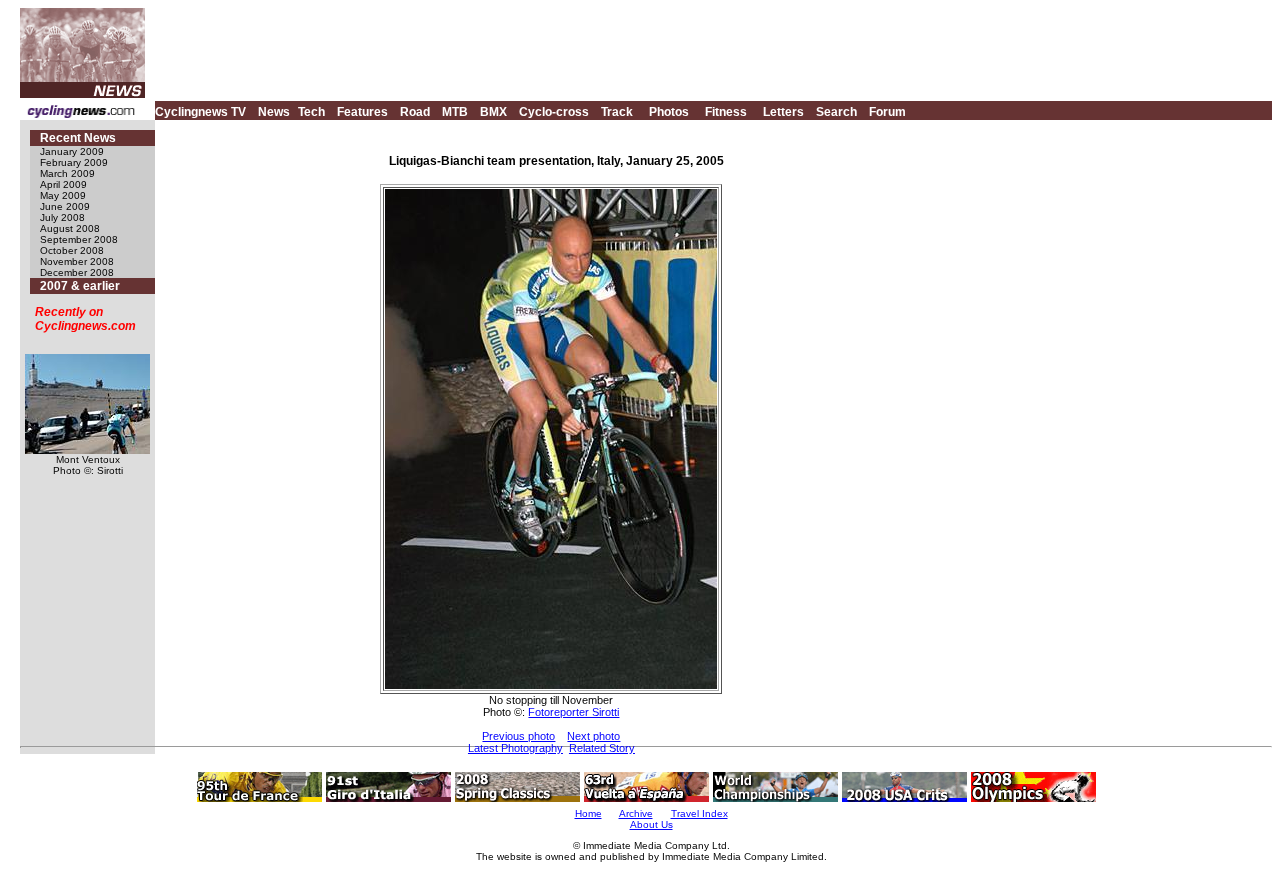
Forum (887, 112)
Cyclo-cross (554, 112)
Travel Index (699, 813)
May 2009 (63, 195)
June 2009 (65, 206)
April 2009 (63, 184)
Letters (783, 112)
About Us (651, 824)
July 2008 (62, 217)
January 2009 (72, 151)
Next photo (593, 736)
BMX (493, 112)
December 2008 (77, 272)
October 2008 (72, 250)
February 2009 (74, 162)
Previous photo (518, 736)
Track (617, 112)
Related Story (602, 748)
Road (415, 112)
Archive (636, 813)
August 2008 (70, 228)
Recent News (78, 138)
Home (588, 813)
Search (836, 112)
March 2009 (67, 173)
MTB (455, 112)
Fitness (726, 112)
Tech (311, 112)
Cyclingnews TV (200, 112)
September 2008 (79, 239)
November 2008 (77, 261)
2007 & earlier (80, 286)
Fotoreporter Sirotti (573, 712)
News (274, 112)
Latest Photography (515, 748)
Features (362, 112)
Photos (669, 112)
